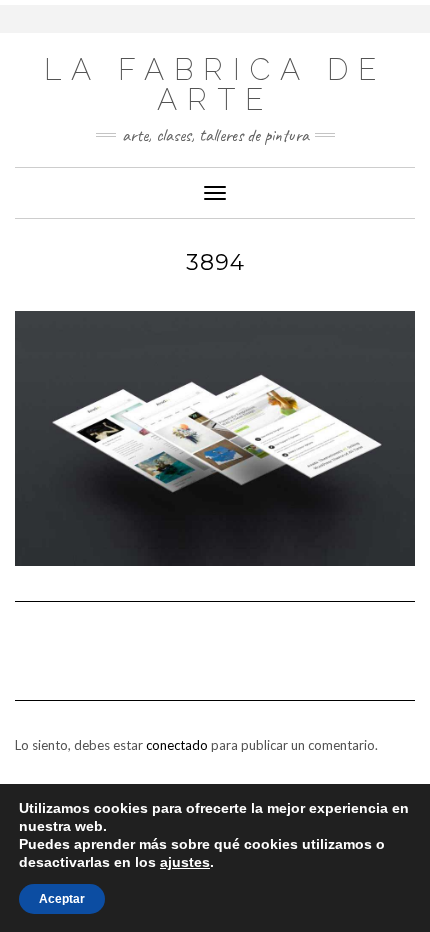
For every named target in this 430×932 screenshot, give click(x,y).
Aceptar (62, 899)
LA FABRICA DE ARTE (215, 84)
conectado (177, 745)
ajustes (185, 862)
